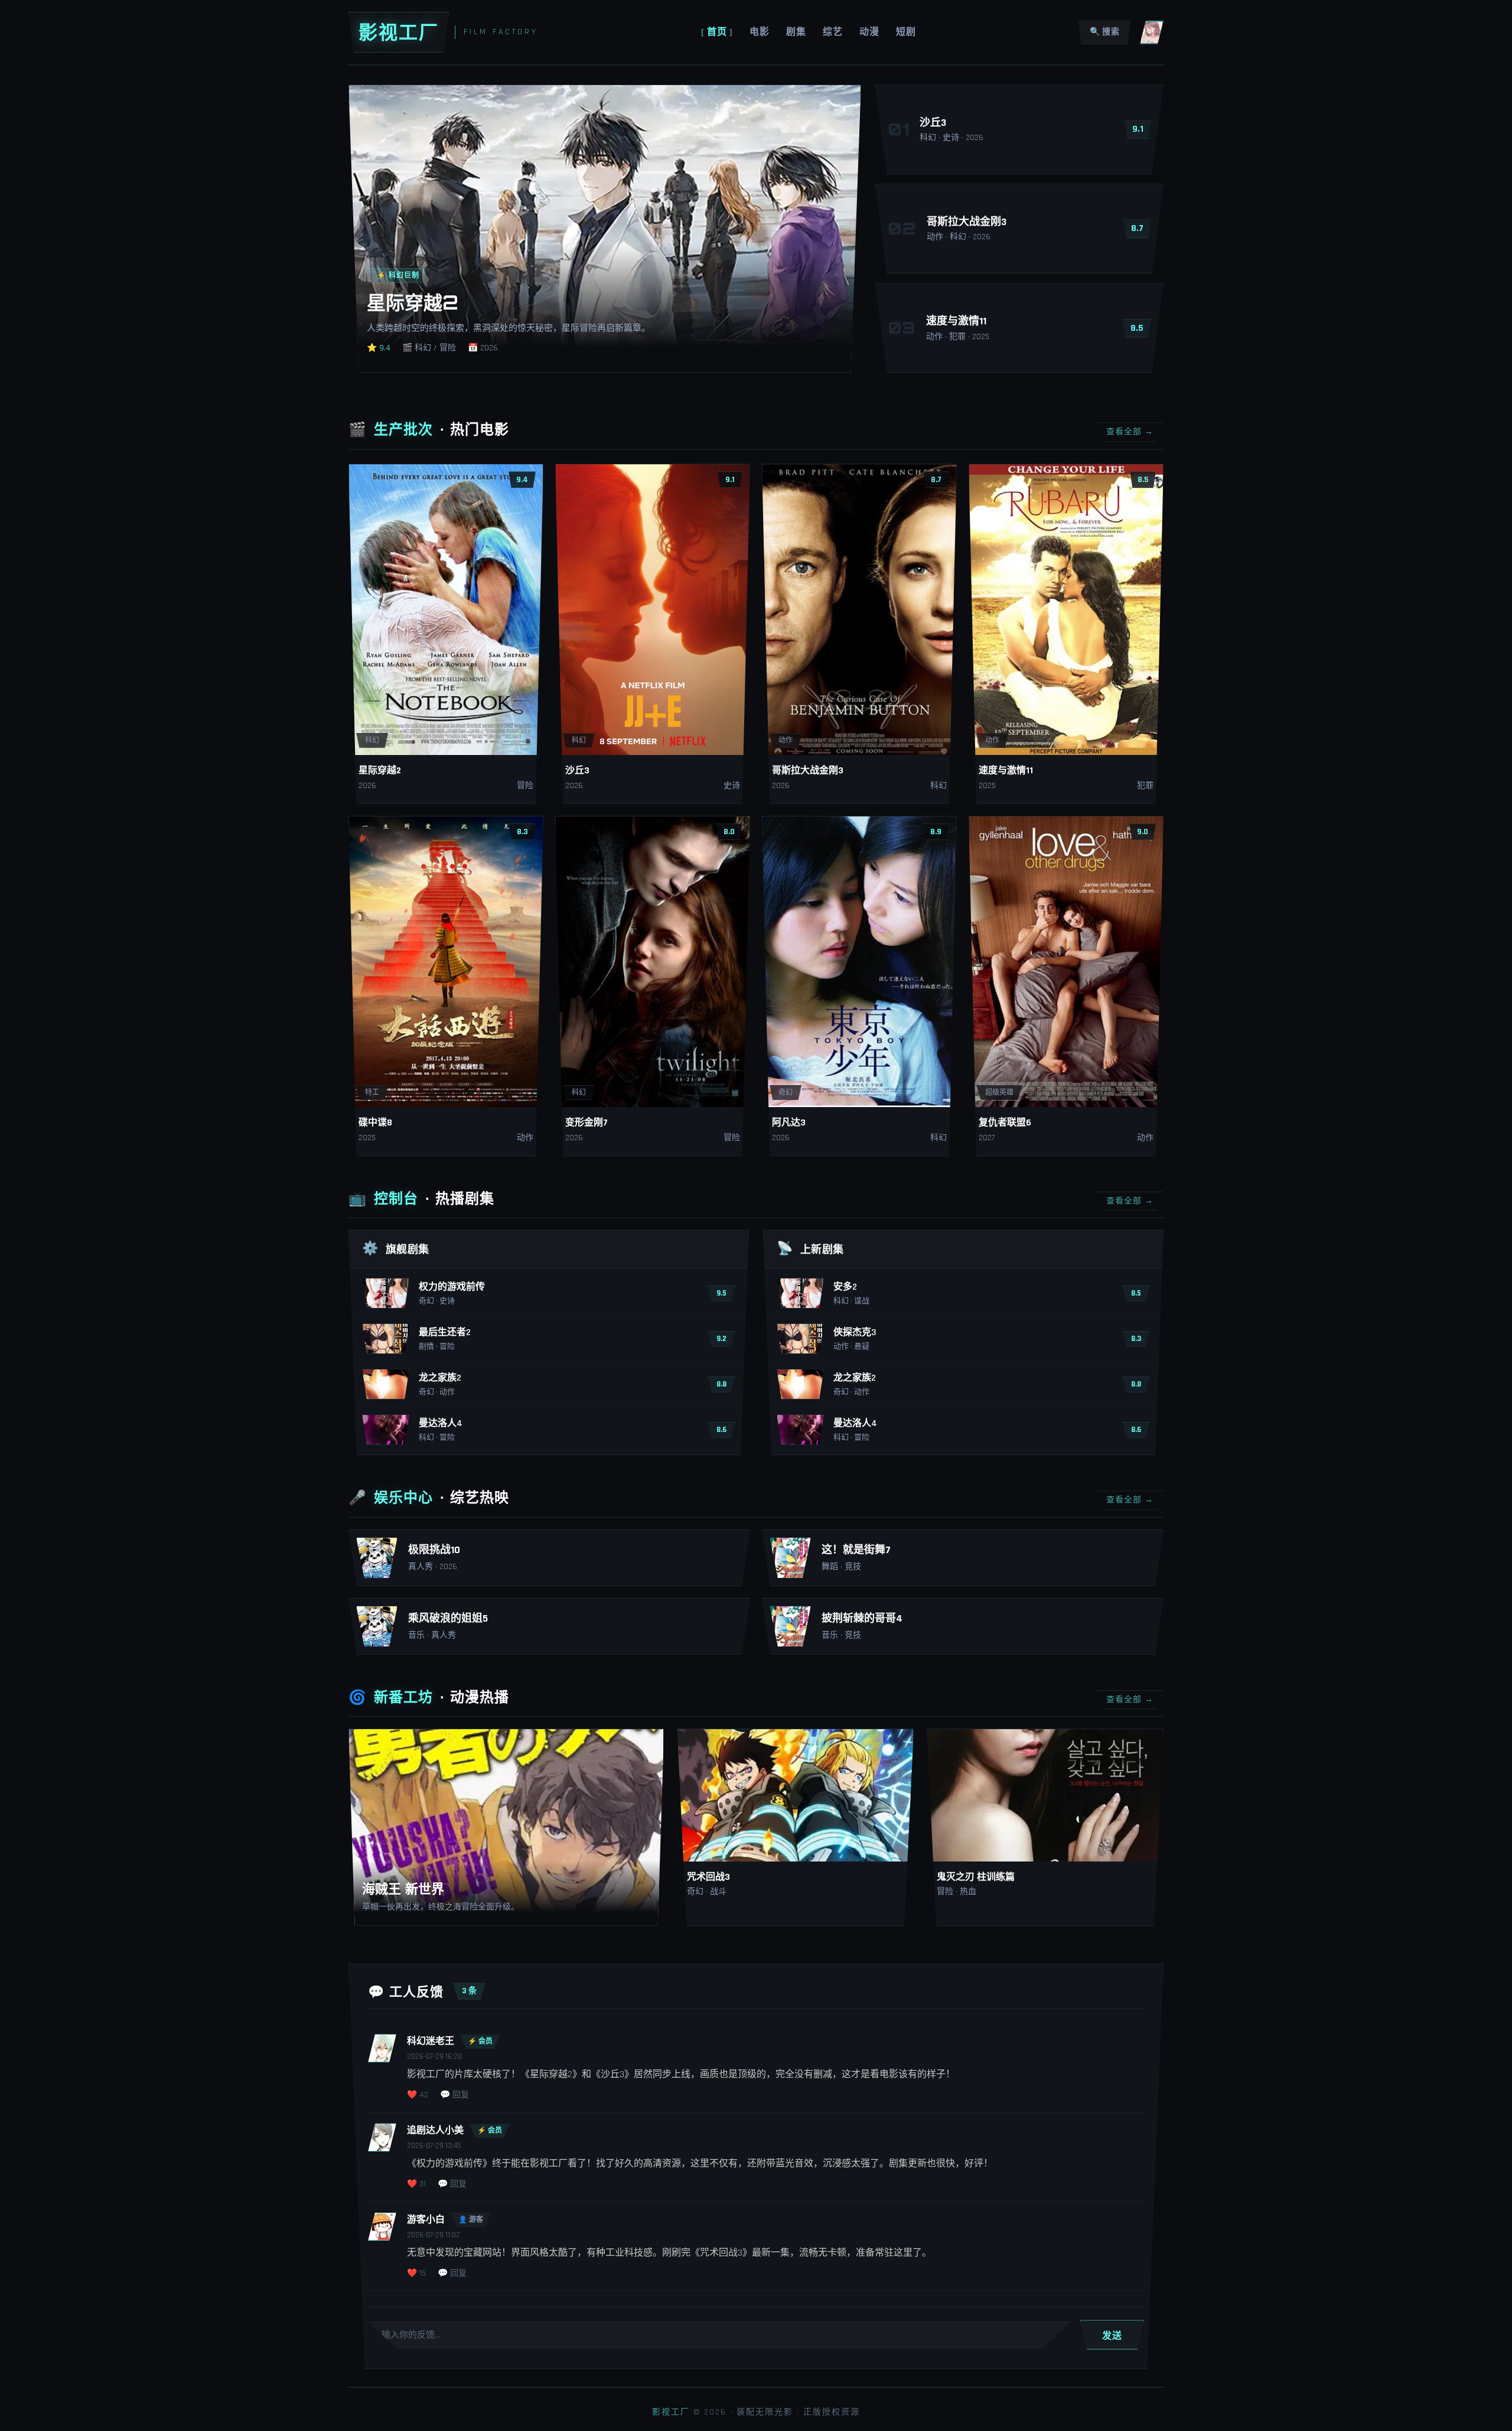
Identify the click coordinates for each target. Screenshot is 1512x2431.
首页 (717, 32)
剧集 (796, 32)
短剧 (906, 32)
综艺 (833, 32)
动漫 (869, 32)
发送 (1112, 2335)
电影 (760, 32)
